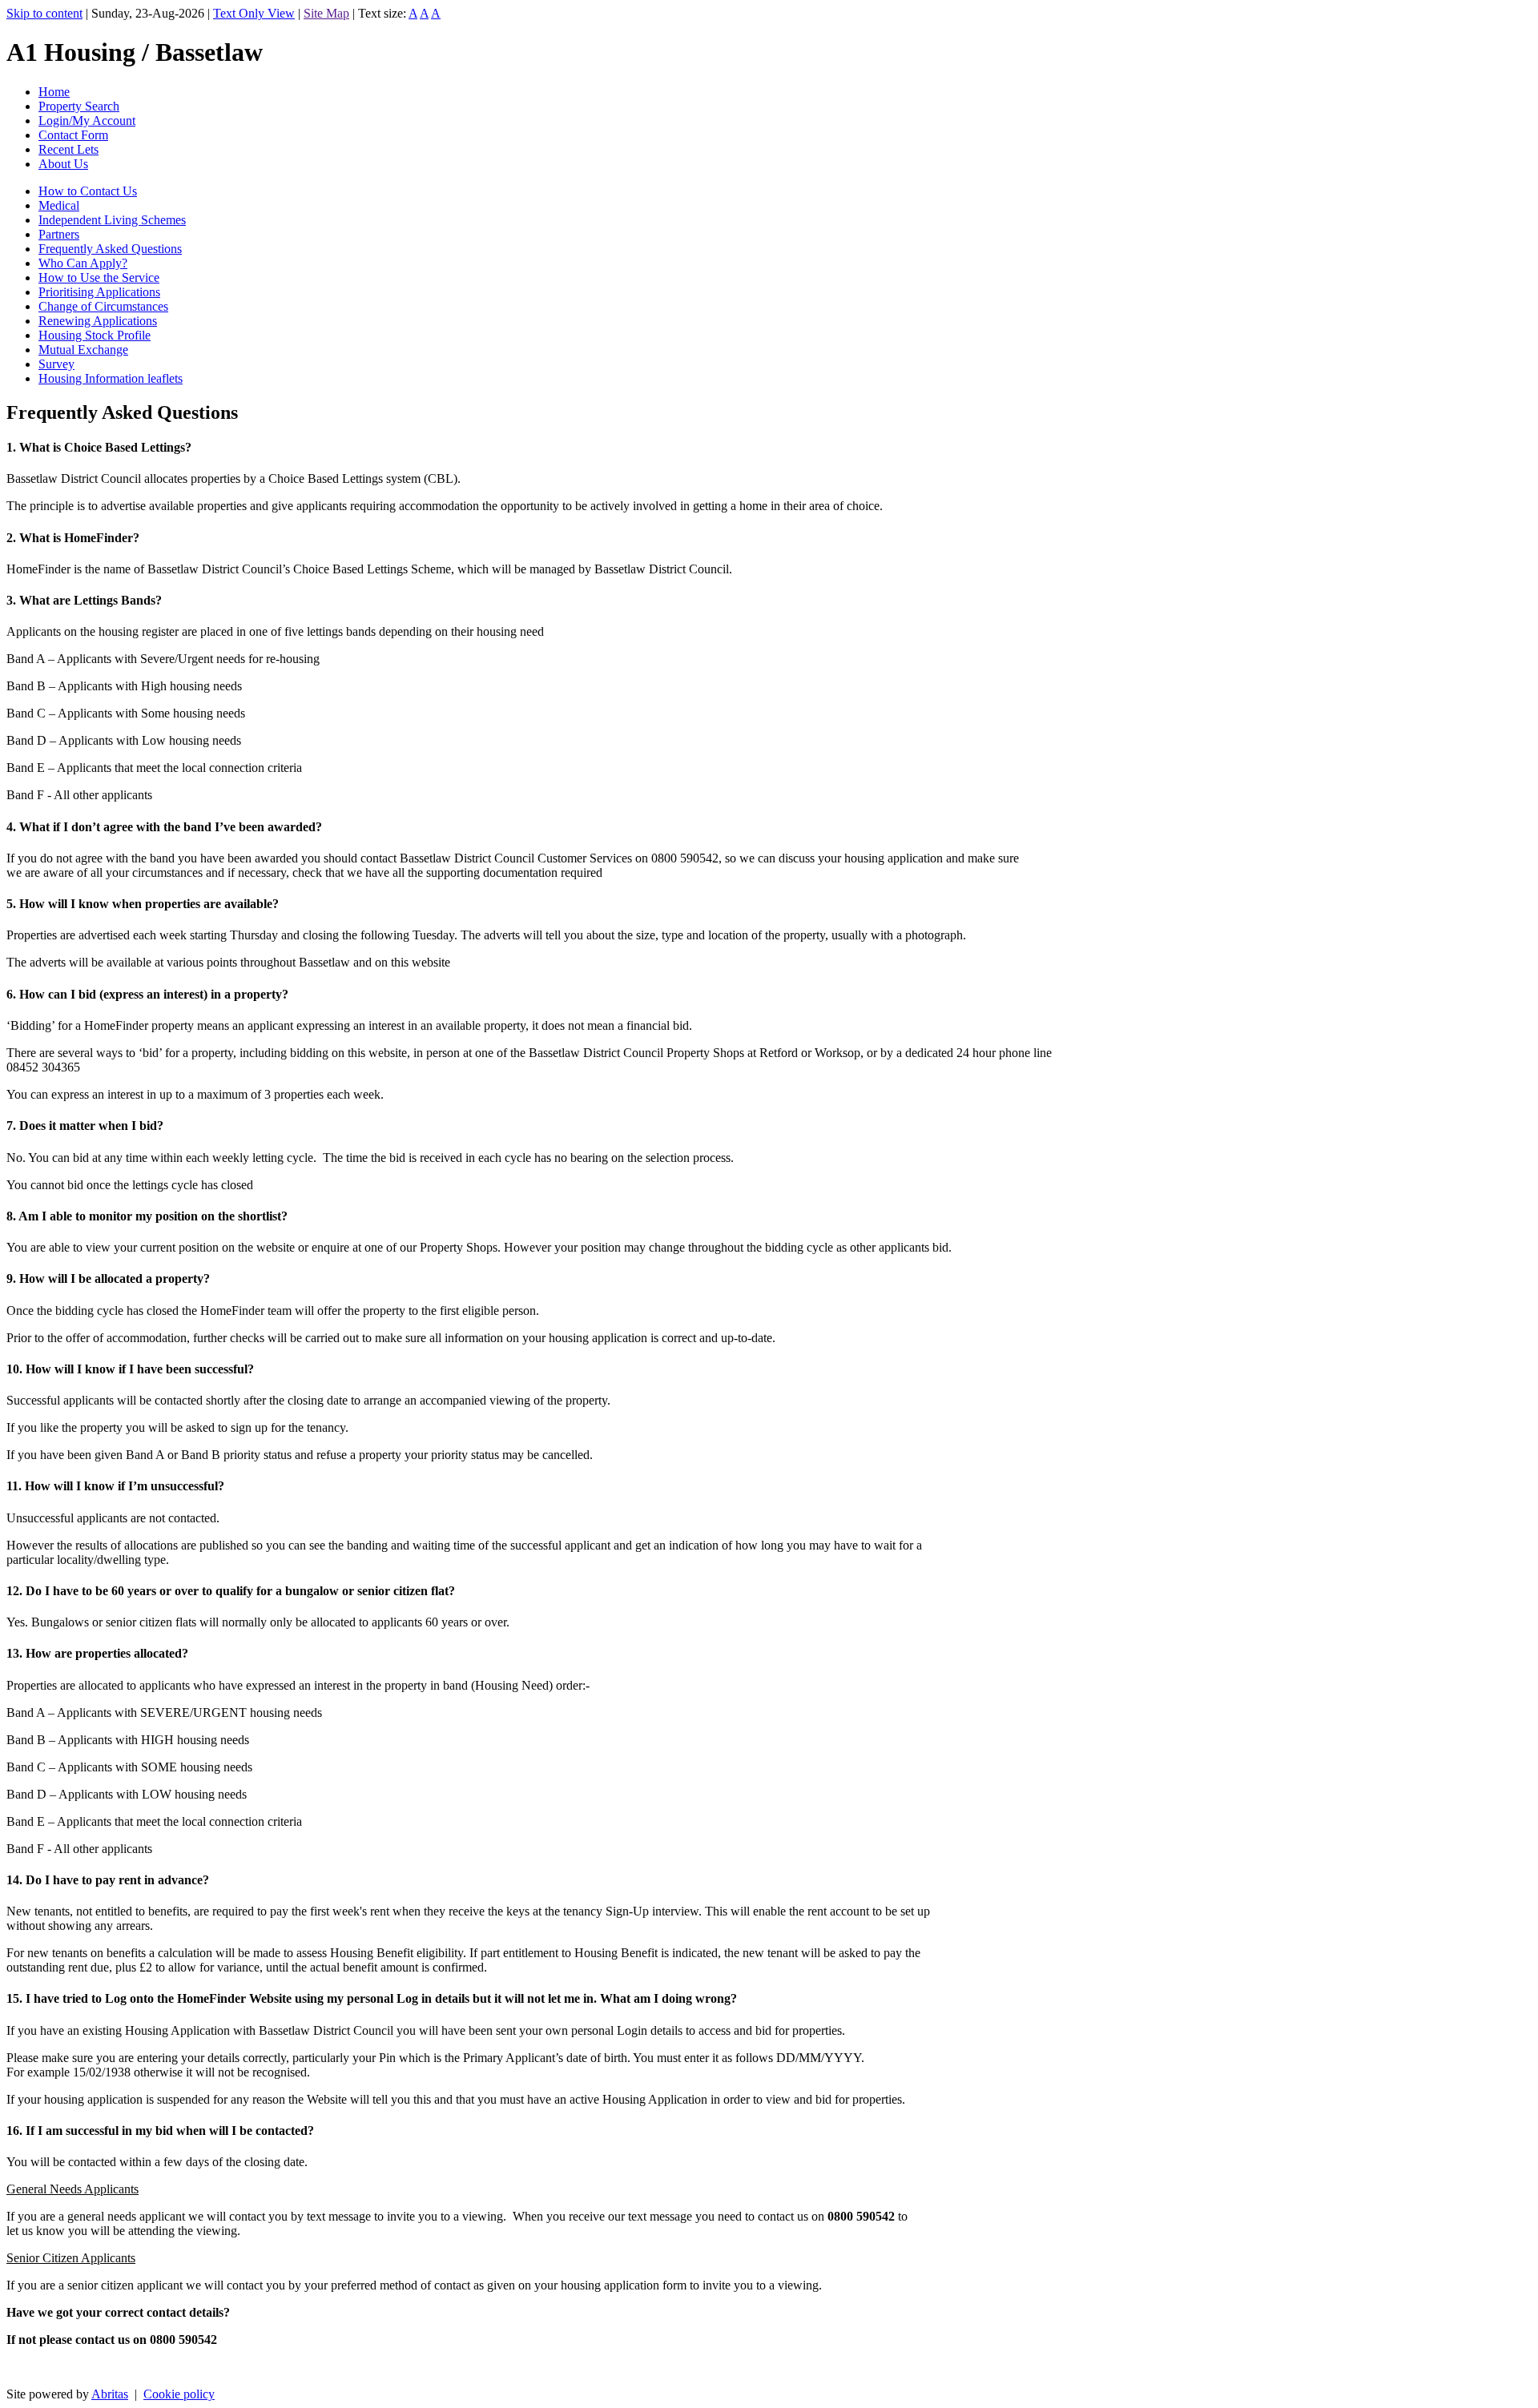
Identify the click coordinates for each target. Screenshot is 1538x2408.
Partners (59, 234)
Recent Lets (68, 149)
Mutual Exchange (83, 350)
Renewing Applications (98, 321)
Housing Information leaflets (111, 378)
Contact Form (73, 135)
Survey (56, 364)
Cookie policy (179, 2394)
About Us (63, 164)
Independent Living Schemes (112, 220)
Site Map (326, 13)
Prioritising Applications (99, 292)
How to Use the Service (99, 277)
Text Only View (254, 13)
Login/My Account (87, 121)
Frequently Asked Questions (110, 249)
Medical (59, 205)
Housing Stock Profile (95, 335)
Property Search (79, 106)
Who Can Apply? (83, 263)
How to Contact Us (88, 191)
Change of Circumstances (103, 306)
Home (54, 92)
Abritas (110, 2394)
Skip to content (44, 13)
